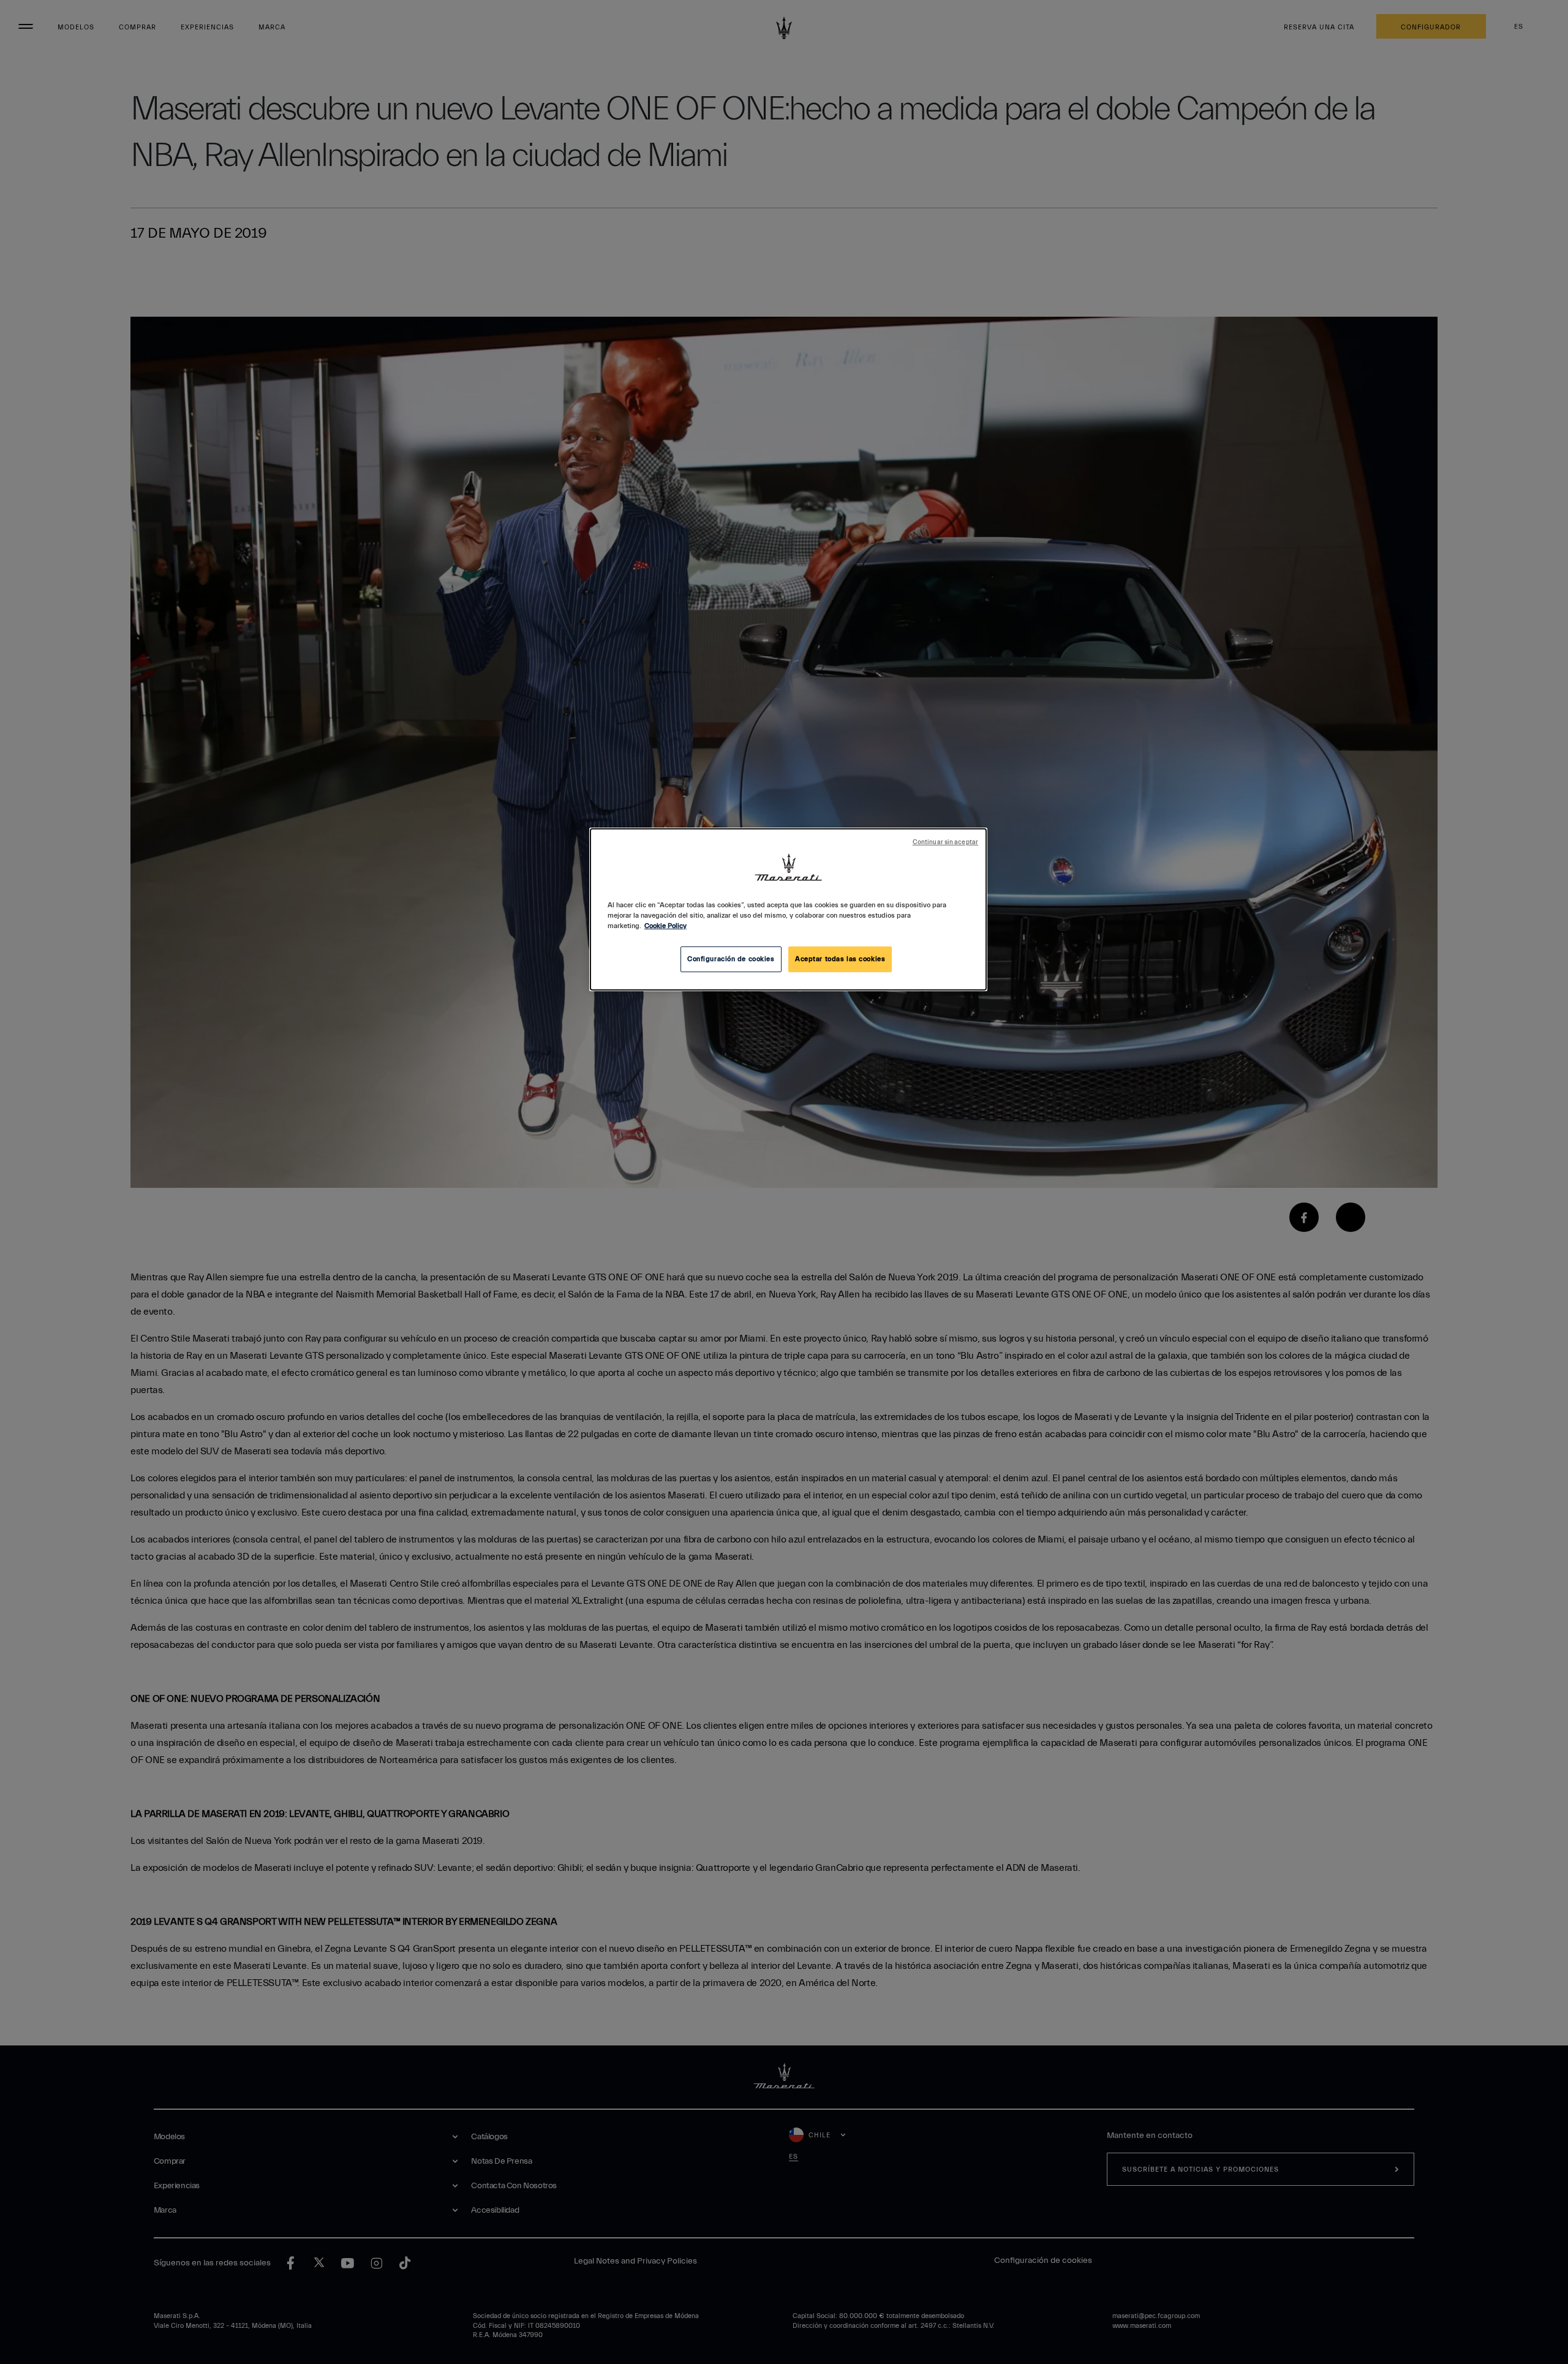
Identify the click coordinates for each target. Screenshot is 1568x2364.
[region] (788, 909)
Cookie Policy (665, 926)
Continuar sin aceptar (945, 842)
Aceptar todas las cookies (840, 959)
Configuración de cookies (731, 959)
